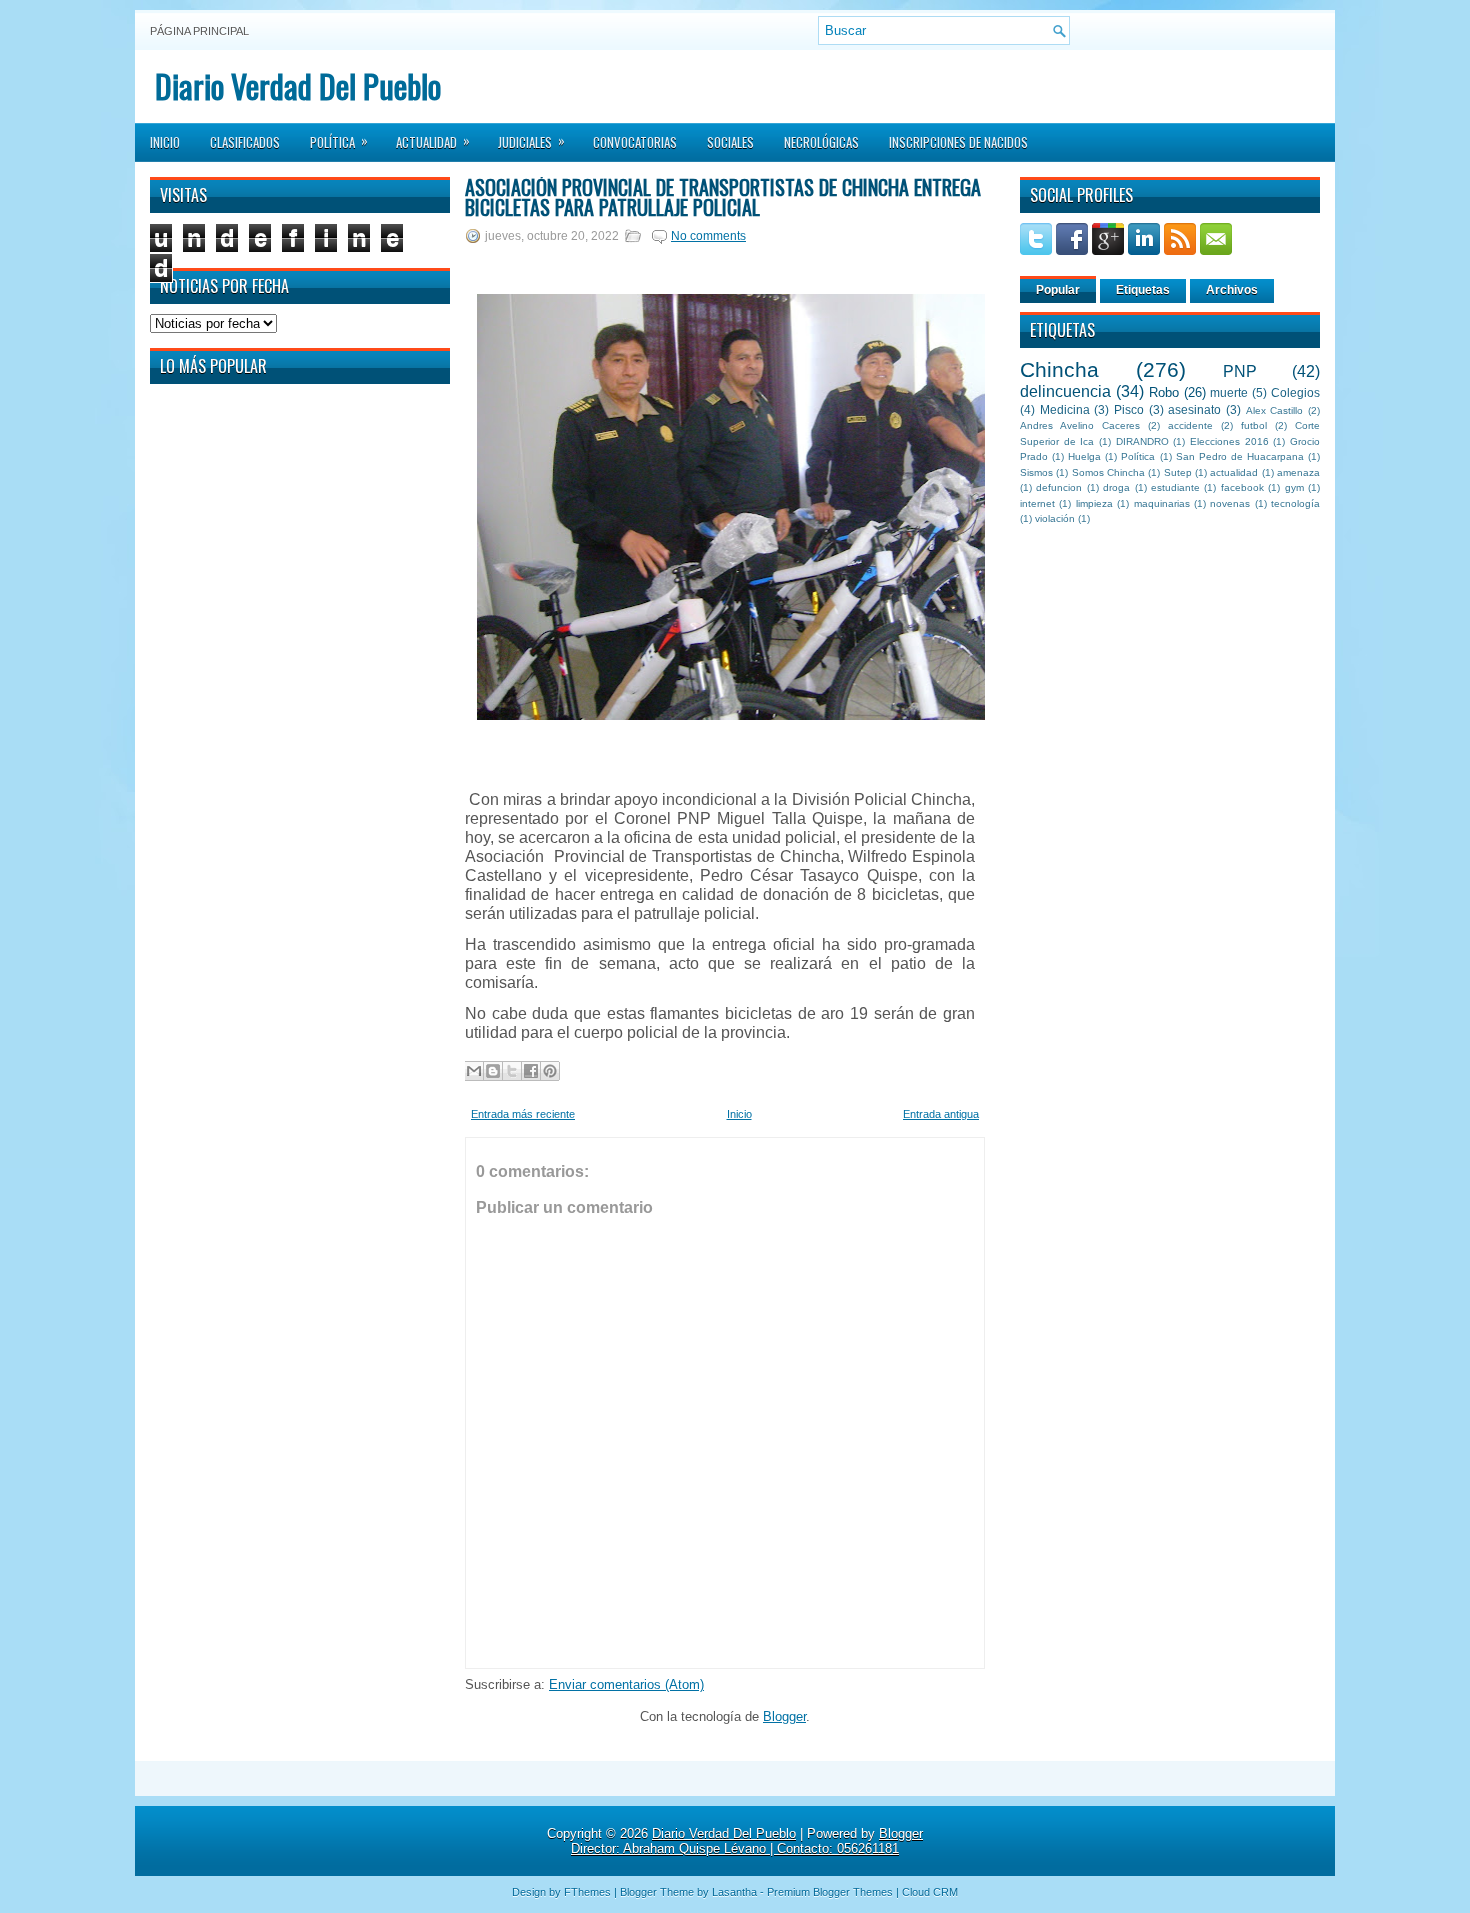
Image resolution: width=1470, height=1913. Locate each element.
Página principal (199, 31)
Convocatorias (635, 142)
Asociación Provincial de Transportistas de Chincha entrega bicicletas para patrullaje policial (723, 197)
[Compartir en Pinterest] (550, 1071)
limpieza (1094, 503)
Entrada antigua (941, 1114)
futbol (1254, 425)
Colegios (1295, 392)
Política (339, 141)
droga (1116, 487)
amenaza (1298, 472)
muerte (1229, 392)
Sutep (1178, 472)
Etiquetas (1143, 290)
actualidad (1234, 472)
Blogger (784, 1716)
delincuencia (1065, 391)
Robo (1164, 392)
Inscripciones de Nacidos (958, 142)
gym (1294, 487)
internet (1037, 503)
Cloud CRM (930, 1892)
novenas (1230, 503)
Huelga (1084, 456)
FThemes (587, 1892)
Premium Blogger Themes (830, 1892)
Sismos (1036, 472)
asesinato (1194, 409)
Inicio (165, 142)
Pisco (1129, 409)
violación (1055, 518)
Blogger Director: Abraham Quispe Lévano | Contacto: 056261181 (747, 1841)
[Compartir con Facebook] (531, 1071)
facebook (1242, 487)
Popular (1058, 290)
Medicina (1065, 409)
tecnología (1295, 503)
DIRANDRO (1142, 441)
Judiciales (531, 141)
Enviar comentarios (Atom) (626, 1684)
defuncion (1059, 487)
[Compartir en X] (512, 1071)
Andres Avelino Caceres (1080, 425)
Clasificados (245, 142)
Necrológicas (821, 142)
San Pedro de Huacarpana (1240, 456)
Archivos (1232, 290)
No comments (708, 236)
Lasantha (734, 1892)
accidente (1190, 425)
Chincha (1059, 369)
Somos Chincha (1108, 472)
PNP (1240, 371)
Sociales (730, 142)
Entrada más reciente (523, 1114)
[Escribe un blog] (493, 1071)
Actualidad (433, 141)
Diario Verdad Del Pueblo (298, 85)
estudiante (1175, 487)
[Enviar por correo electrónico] (474, 1071)
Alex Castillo (1275, 410)
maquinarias (1162, 503)
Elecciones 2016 (1229, 441)
